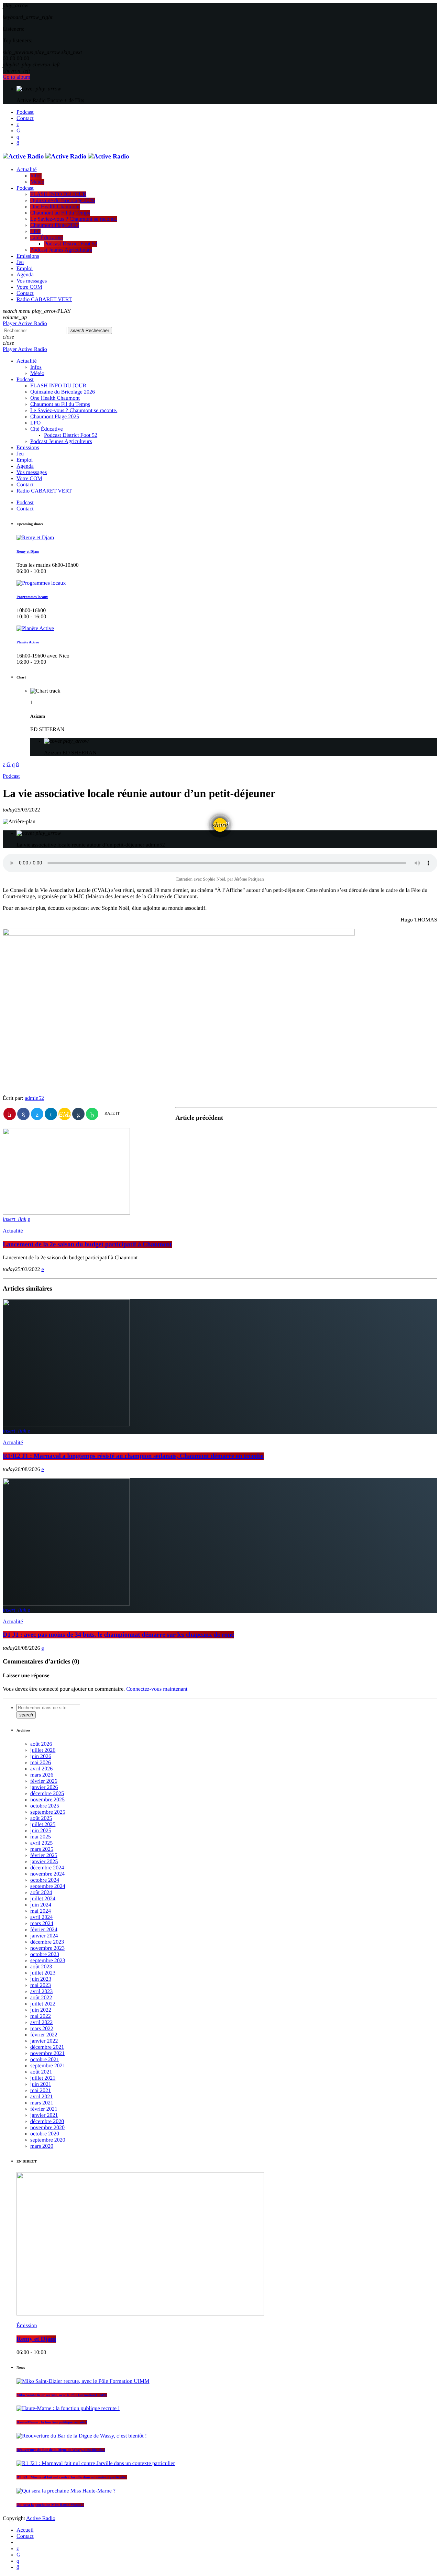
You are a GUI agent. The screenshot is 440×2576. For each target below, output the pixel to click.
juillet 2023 (43, 1973)
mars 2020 (42, 2146)
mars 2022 (42, 2029)
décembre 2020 (47, 2121)
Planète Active (28, 642)
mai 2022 (41, 2016)
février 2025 (44, 1855)
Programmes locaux (32, 597)
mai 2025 (41, 1837)
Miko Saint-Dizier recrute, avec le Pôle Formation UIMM (62, 2395)
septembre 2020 (48, 2140)
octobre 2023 (45, 1954)
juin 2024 (41, 1905)
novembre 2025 (47, 1800)
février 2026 (44, 1781)
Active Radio (41, 2518)
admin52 (34, 1098)
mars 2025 (42, 1849)
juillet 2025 (43, 1825)
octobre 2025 (45, 1806)
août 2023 (41, 1967)
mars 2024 (42, 1923)
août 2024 (41, 1893)
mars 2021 (42, 2103)
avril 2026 (41, 1769)
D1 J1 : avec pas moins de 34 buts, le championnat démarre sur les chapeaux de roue (118, 1635)
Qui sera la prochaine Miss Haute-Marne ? (50, 2505)
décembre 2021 (47, 2047)
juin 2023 (41, 1979)
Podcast (11, 776)
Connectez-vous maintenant (157, 1689)
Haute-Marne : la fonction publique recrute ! (52, 2422)
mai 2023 (41, 1985)
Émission (27, 2326)
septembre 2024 (48, 1886)
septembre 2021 (48, 2066)
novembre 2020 (47, 2128)
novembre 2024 (47, 1874)
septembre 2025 (48, 1812)
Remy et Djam (28, 552)
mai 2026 (41, 1763)
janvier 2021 (44, 2115)
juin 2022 (41, 2010)
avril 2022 (41, 2022)
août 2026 (41, 1744)
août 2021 (41, 2072)
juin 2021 (41, 2084)
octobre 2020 (45, 2134)
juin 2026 (41, 1756)
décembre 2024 (47, 1868)
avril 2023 (41, 1992)
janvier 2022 (44, 2041)
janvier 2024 (44, 1936)
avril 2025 (41, 1843)
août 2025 (41, 1818)
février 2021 (44, 2109)
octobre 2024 (45, 1880)
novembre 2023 (47, 1948)
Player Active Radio (25, 324)
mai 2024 (41, 1911)
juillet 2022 (43, 2004)
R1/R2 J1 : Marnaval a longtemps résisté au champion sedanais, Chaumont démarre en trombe (133, 1456)
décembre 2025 (47, 1794)
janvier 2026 (44, 1787)
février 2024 (44, 1930)
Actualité (13, 1231)
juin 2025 (41, 1831)
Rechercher (90, 330)
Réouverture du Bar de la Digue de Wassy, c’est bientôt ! (61, 2450)
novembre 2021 (47, 2053)
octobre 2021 (45, 2060)
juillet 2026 (43, 1750)
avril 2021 (41, 2097)
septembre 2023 (48, 1961)
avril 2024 (41, 1917)
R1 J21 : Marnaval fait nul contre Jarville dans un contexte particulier (72, 2477)
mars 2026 (42, 1775)
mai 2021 (41, 2091)
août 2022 (41, 1998)
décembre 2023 (47, 1942)
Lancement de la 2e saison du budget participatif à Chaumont (87, 1244)
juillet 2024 (43, 1899)
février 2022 (44, 2035)
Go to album (16, 77)
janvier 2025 (44, 1862)
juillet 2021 (43, 2078)
